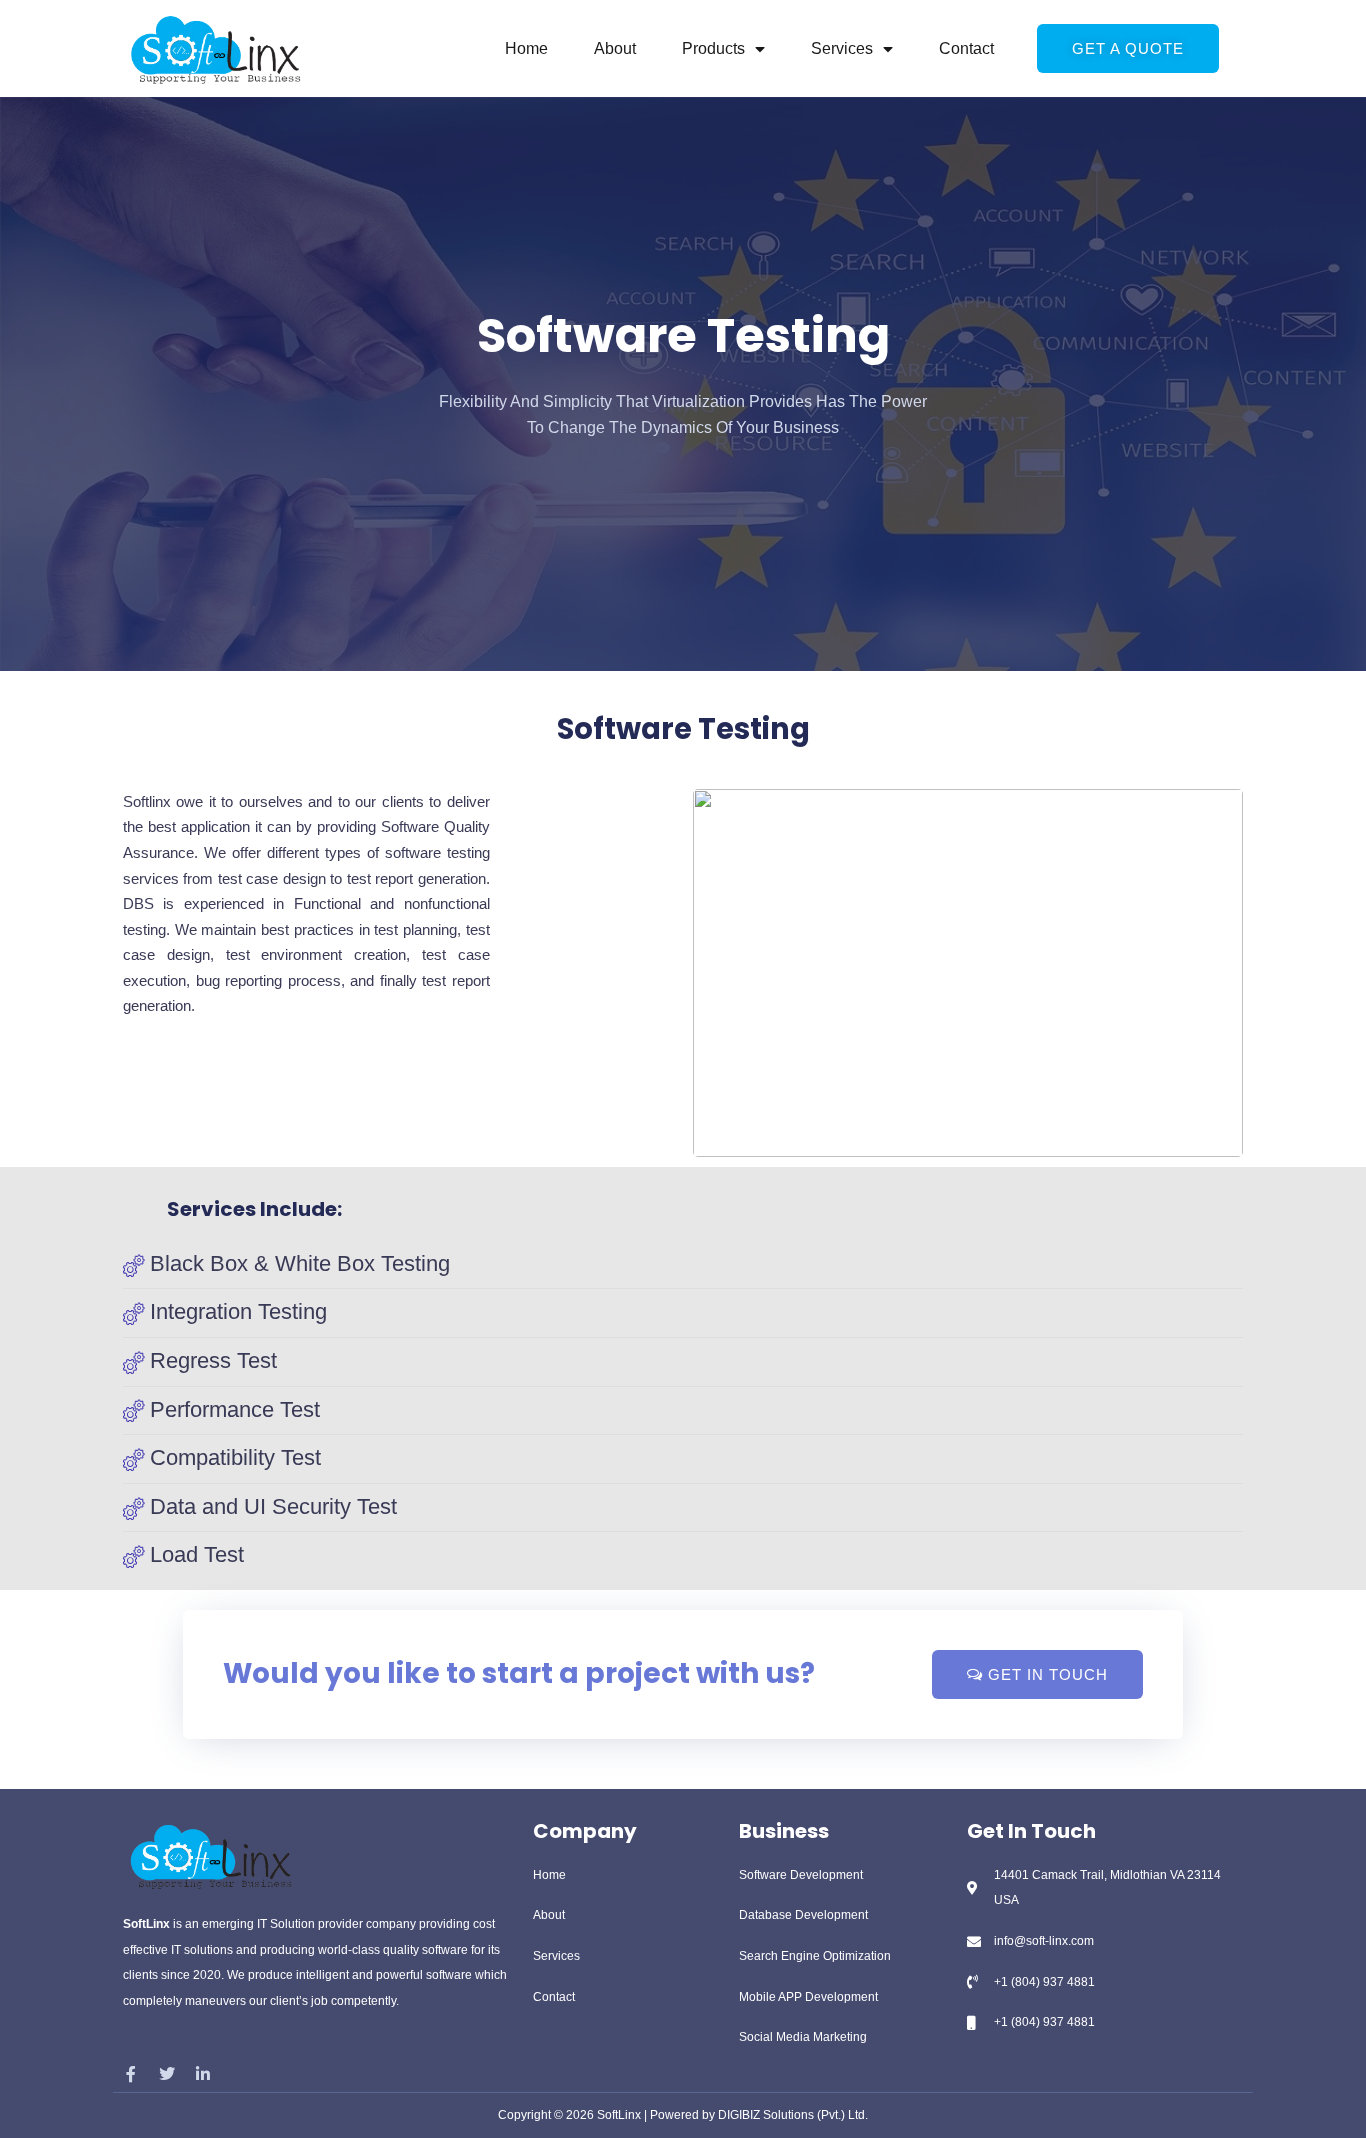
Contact (966, 48)
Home (526, 48)
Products (713, 48)
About (615, 48)
